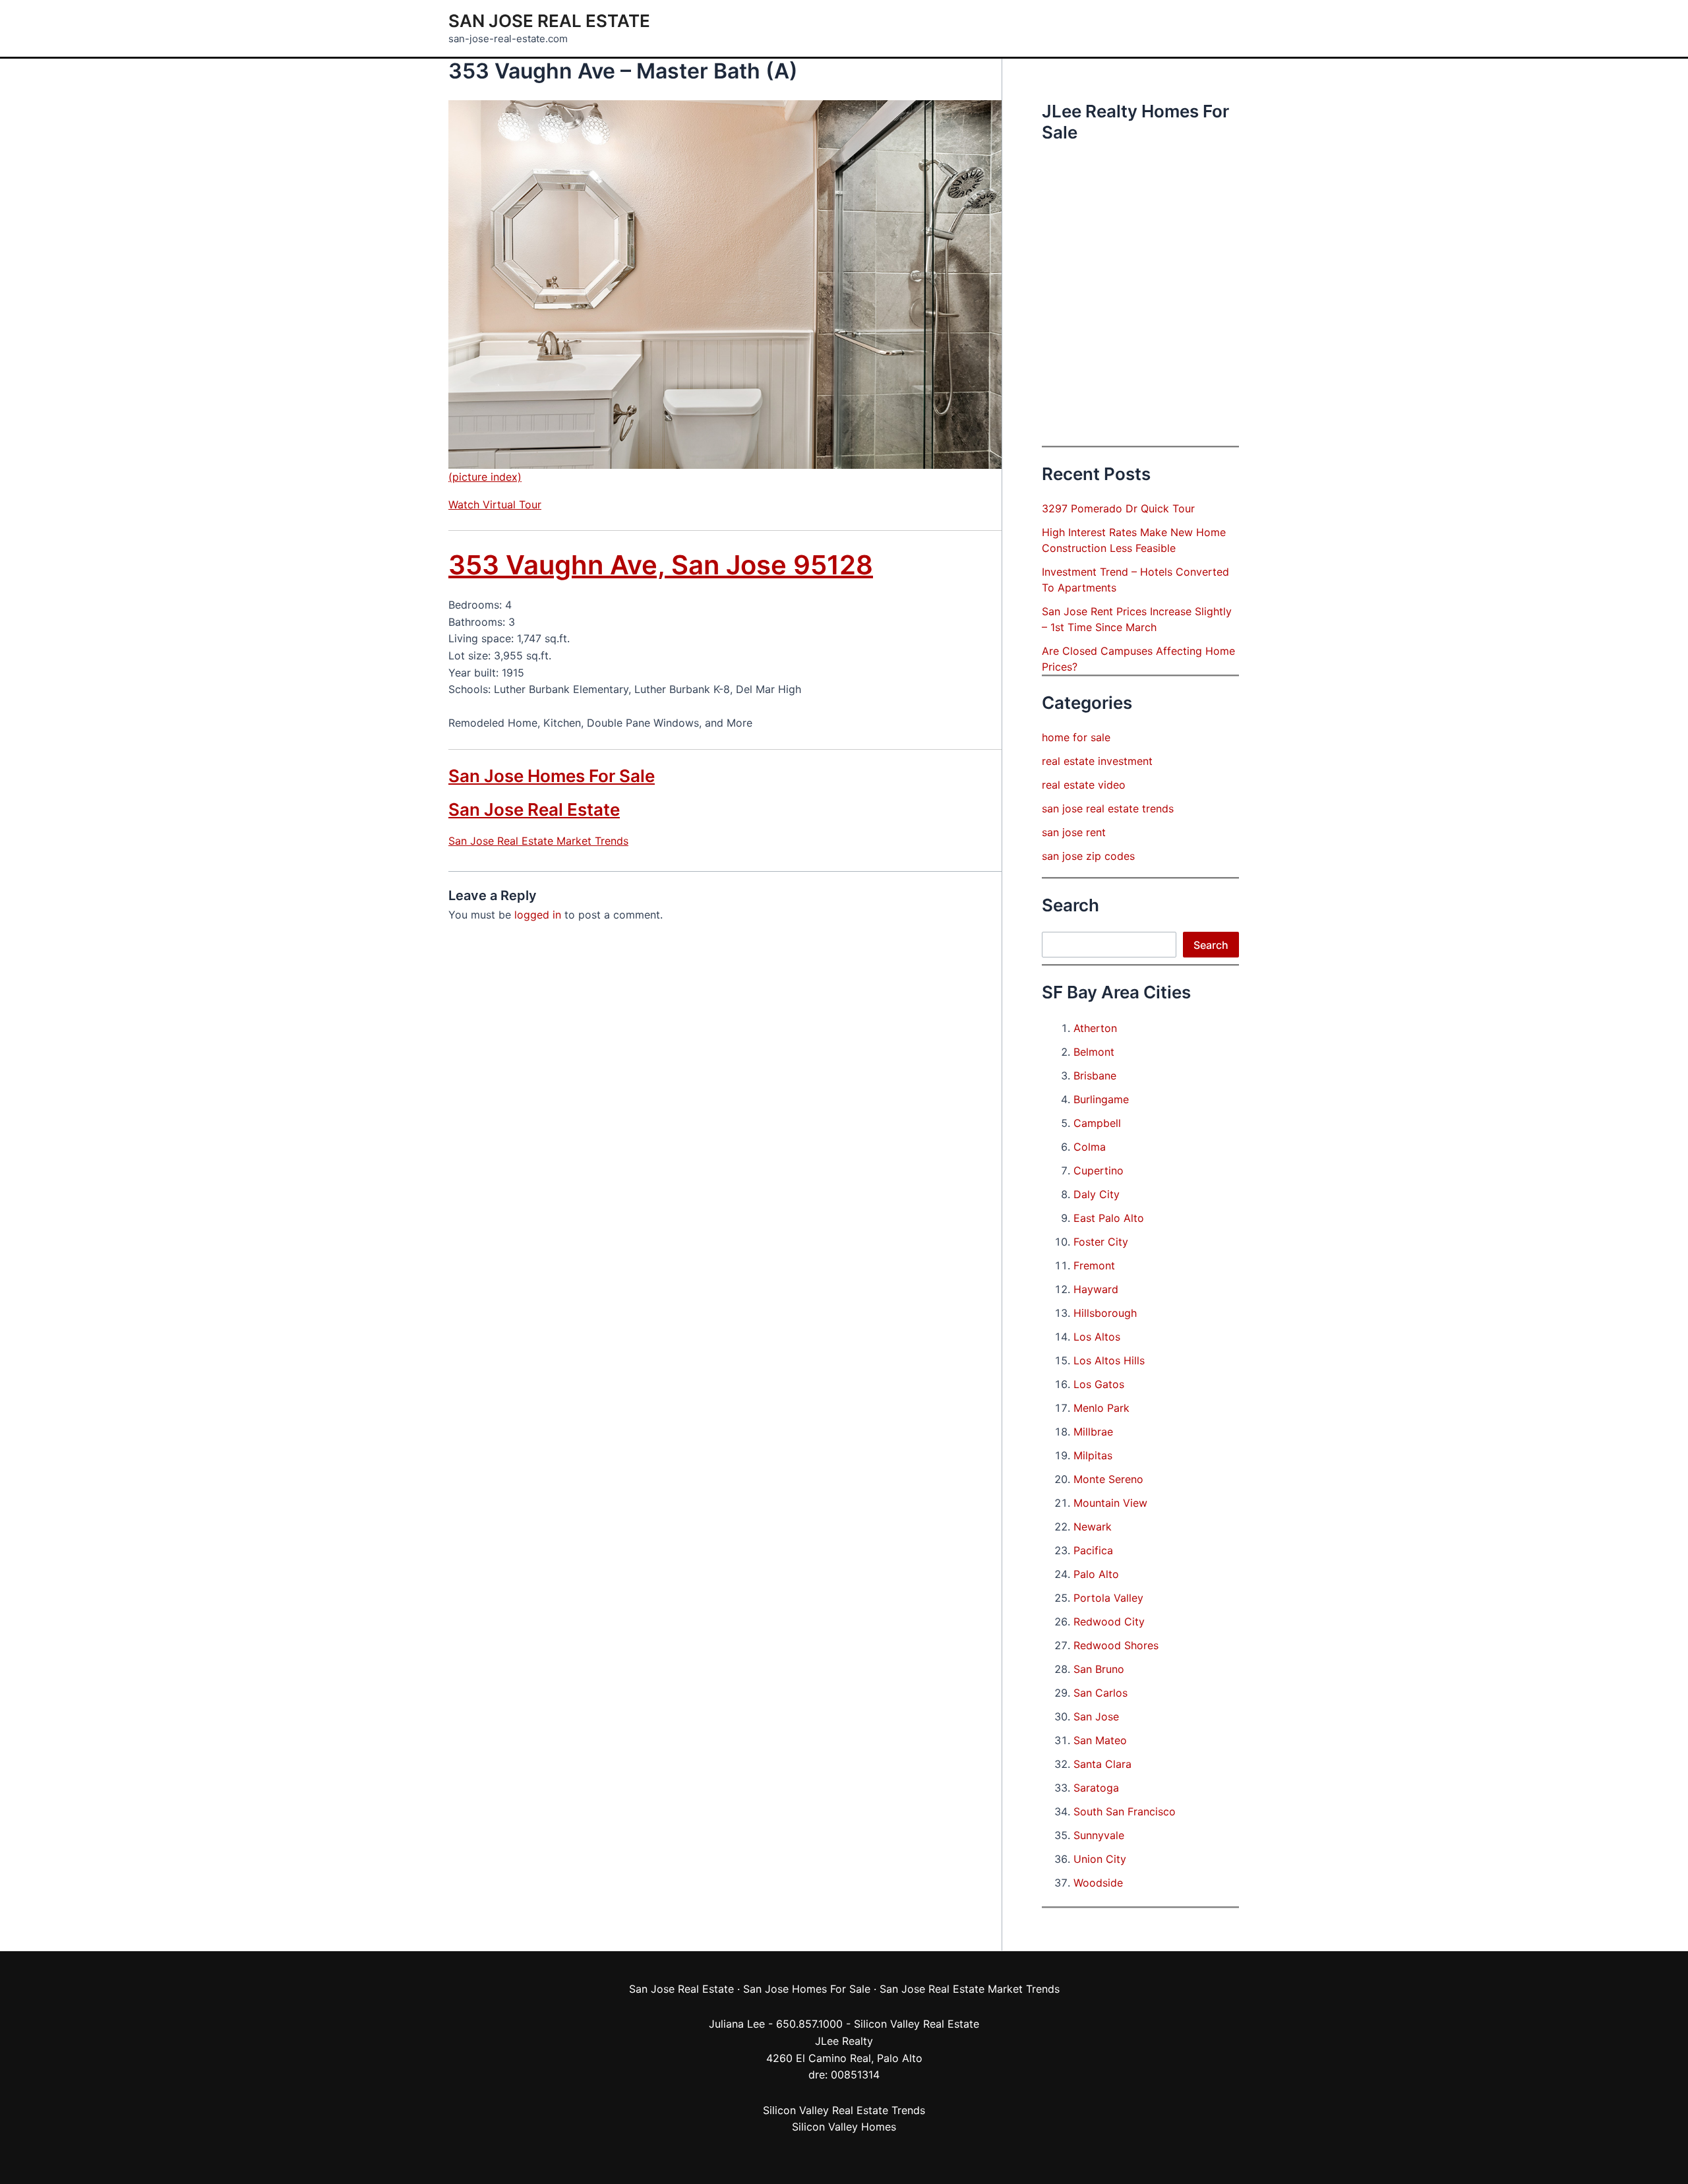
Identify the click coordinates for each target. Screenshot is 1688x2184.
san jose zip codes (1088, 856)
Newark (1093, 1527)
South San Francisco (1125, 1811)
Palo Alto (1096, 1574)
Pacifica (1093, 1550)
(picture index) (485, 477)
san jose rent (1074, 832)
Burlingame (1101, 1099)
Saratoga (1096, 1788)
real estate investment (1097, 761)
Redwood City (1109, 1622)
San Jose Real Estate (549, 21)
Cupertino (1099, 1170)
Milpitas (1093, 1455)
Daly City (1097, 1194)
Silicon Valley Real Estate (917, 2024)
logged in (538, 915)
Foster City (1101, 1242)
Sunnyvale (1099, 1835)
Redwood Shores (1116, 1645)
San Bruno (1099, 1669)
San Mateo (1100, 1740)
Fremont (1094, 1265)
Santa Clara (1102, 1764)
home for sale (1076, 737)
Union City (1100, 1859)
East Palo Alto (1109, 1218)
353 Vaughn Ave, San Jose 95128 (661, 565)
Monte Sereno (1108, 1479)
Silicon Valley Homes (844, 2127)
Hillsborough (1105, 1313)
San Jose (1096, 1716)
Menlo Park (1101, 1408)
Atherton (1095, 1028)
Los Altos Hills (1109, 1360)
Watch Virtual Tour (495, 504)
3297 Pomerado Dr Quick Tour (1118, 508)
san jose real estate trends (1108, 808)
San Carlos (1100, 1693)
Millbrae (1093, 1432)
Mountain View (1110, 1503)
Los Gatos (1099, 1384)
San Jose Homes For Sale (552, 776)
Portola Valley (1108, 1598)
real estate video (1084, 785)
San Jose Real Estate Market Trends (538, 841)
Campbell (1097, 1123)
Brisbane (1095, 1076)
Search (1211, 945)
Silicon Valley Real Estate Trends (844, 2110)
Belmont (1094, 1052)
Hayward (1096, 1289)
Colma (1090, 1147)
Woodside (1098, 1883)
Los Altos (1097, 1337)
